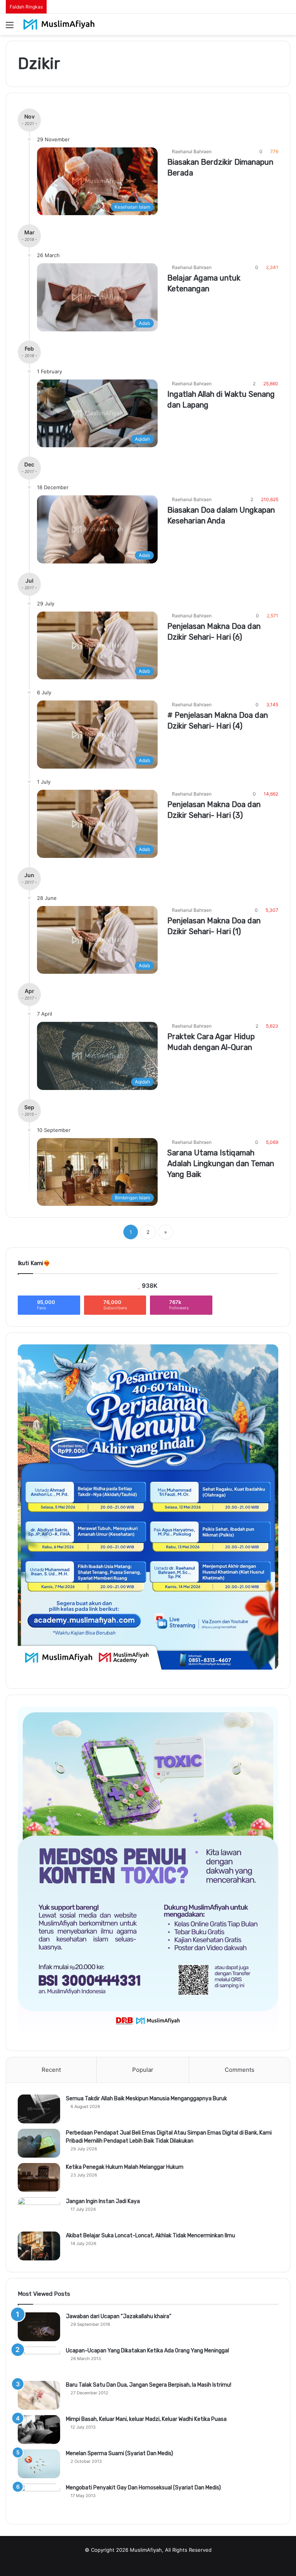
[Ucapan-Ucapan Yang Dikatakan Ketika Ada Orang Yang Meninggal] (39, 2361)
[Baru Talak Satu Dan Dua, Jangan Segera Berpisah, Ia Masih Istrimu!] (39, 2395)
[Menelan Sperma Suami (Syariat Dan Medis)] (39, 2464)
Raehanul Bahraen (192, 151)
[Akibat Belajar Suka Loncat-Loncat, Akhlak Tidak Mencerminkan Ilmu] (39, 2246)
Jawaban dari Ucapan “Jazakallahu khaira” (119, 2316)
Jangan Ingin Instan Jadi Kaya (103, 2201)
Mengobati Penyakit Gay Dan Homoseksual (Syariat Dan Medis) (143, 2488)
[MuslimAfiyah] (59, 24)
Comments (240, 2070)
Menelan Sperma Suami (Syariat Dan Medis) (119, 2453)
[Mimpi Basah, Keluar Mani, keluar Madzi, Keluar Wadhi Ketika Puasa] (39, 2430)
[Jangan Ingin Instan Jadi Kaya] (39, 2212)
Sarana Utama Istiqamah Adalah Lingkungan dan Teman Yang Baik (221, 1163)
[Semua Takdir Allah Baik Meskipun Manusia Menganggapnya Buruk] (39, 2109)
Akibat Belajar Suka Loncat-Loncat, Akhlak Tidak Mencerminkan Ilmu (151, 2236)
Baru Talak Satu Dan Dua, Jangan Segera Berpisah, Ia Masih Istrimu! (149, 2385)
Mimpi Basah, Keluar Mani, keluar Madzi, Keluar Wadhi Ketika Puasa (146, 2419)
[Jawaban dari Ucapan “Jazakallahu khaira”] (39, 2327)
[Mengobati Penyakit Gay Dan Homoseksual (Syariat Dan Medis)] (39, 2498)
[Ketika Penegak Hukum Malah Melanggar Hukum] (39, 2177)
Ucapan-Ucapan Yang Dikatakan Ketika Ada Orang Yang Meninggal (147, 2351)
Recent (51, 2070)
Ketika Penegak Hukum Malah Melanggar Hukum (125, 2167)
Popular (143, 2070)
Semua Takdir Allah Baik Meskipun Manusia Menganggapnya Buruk (146, 2099)
